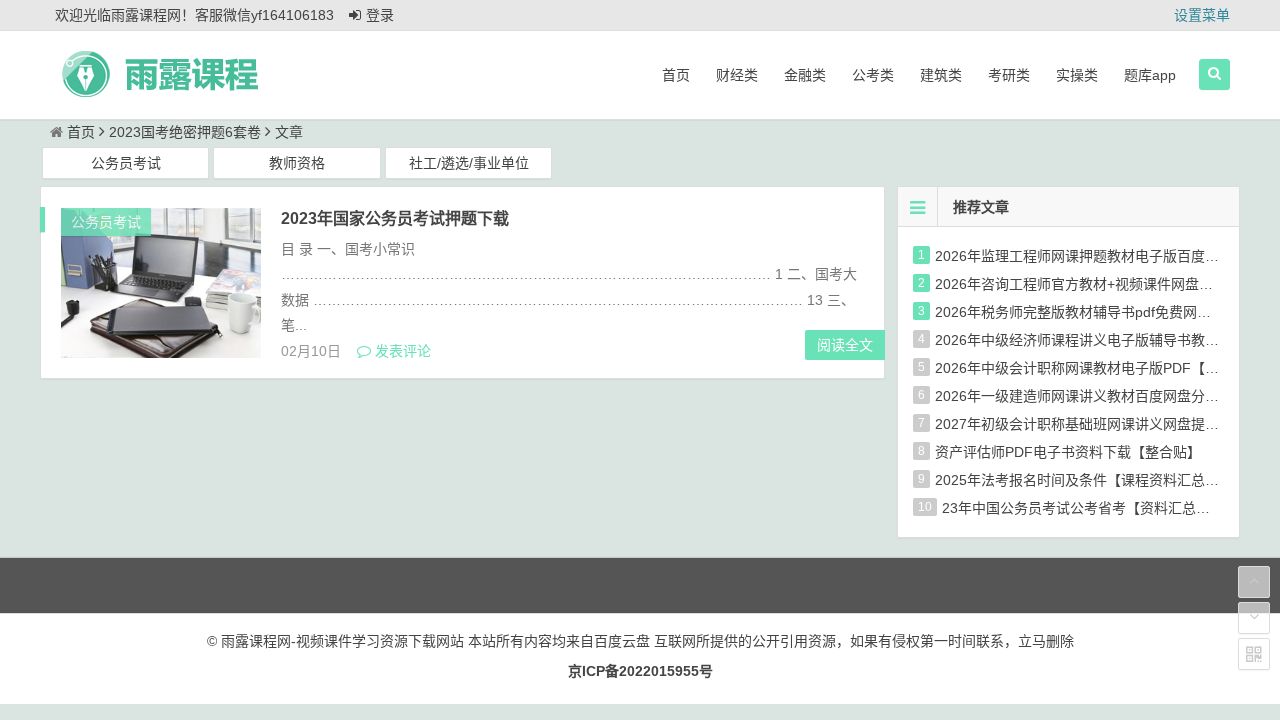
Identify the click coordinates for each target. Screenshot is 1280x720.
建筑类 (941, 75)
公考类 (873, 75)
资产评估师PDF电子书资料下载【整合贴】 (1068, 452)
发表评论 (401, 351)
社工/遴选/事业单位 (469, 163)
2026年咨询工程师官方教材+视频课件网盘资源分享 (1095, 284)
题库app (1150, 75)
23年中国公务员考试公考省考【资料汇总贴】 (1083, 508)
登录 (380, 15)
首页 (676, 75)
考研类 (1009, 75)
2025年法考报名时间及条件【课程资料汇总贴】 (1084, 480)
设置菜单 (1202, 15)
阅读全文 (845, 345)
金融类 (805, 75)
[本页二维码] (1254, 654)
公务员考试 (126, 163)
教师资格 (297, 163)
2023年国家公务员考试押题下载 (395, 218)
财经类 (737, 75)
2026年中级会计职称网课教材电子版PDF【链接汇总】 (1105, 368)
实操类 (1077, 75)
